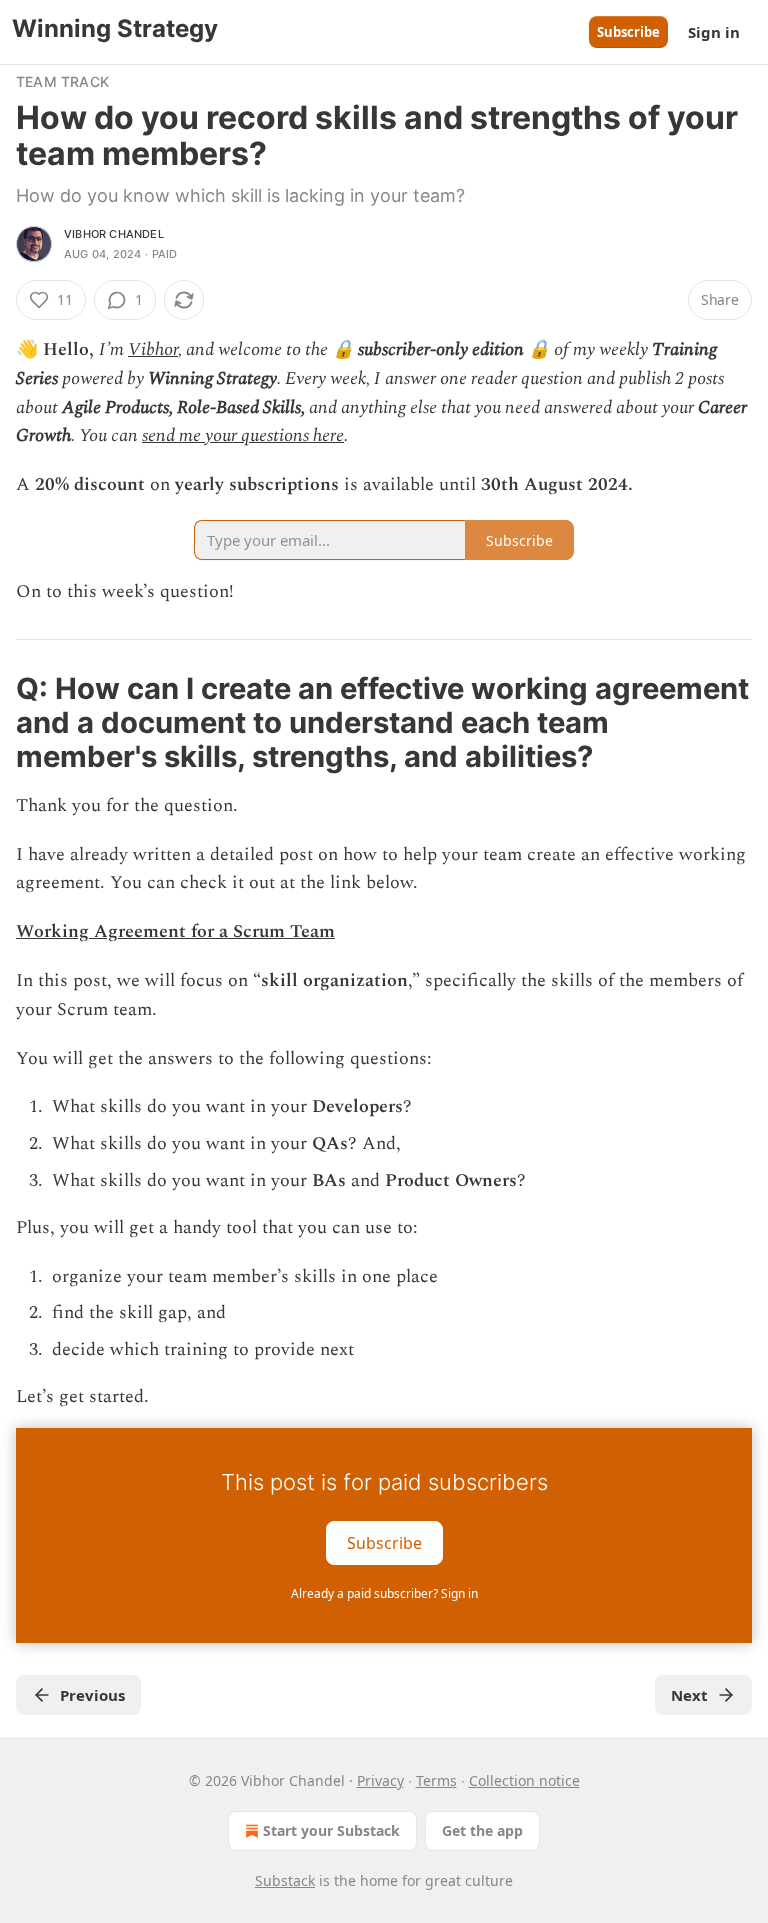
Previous (92, 1695)
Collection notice (524, 1780)
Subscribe (628, 32)
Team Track (62, 81)
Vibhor (153, 349)
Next (689, 1695)
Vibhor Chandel (114, 234)
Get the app (482, 1830)
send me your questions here (243, 435)
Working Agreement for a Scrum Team (175, 931)
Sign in (714, 32)
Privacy (380, 1780)
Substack (285, 1880)
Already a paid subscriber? (384, 1593)
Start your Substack (331, 1830)
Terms (436, 1780)
